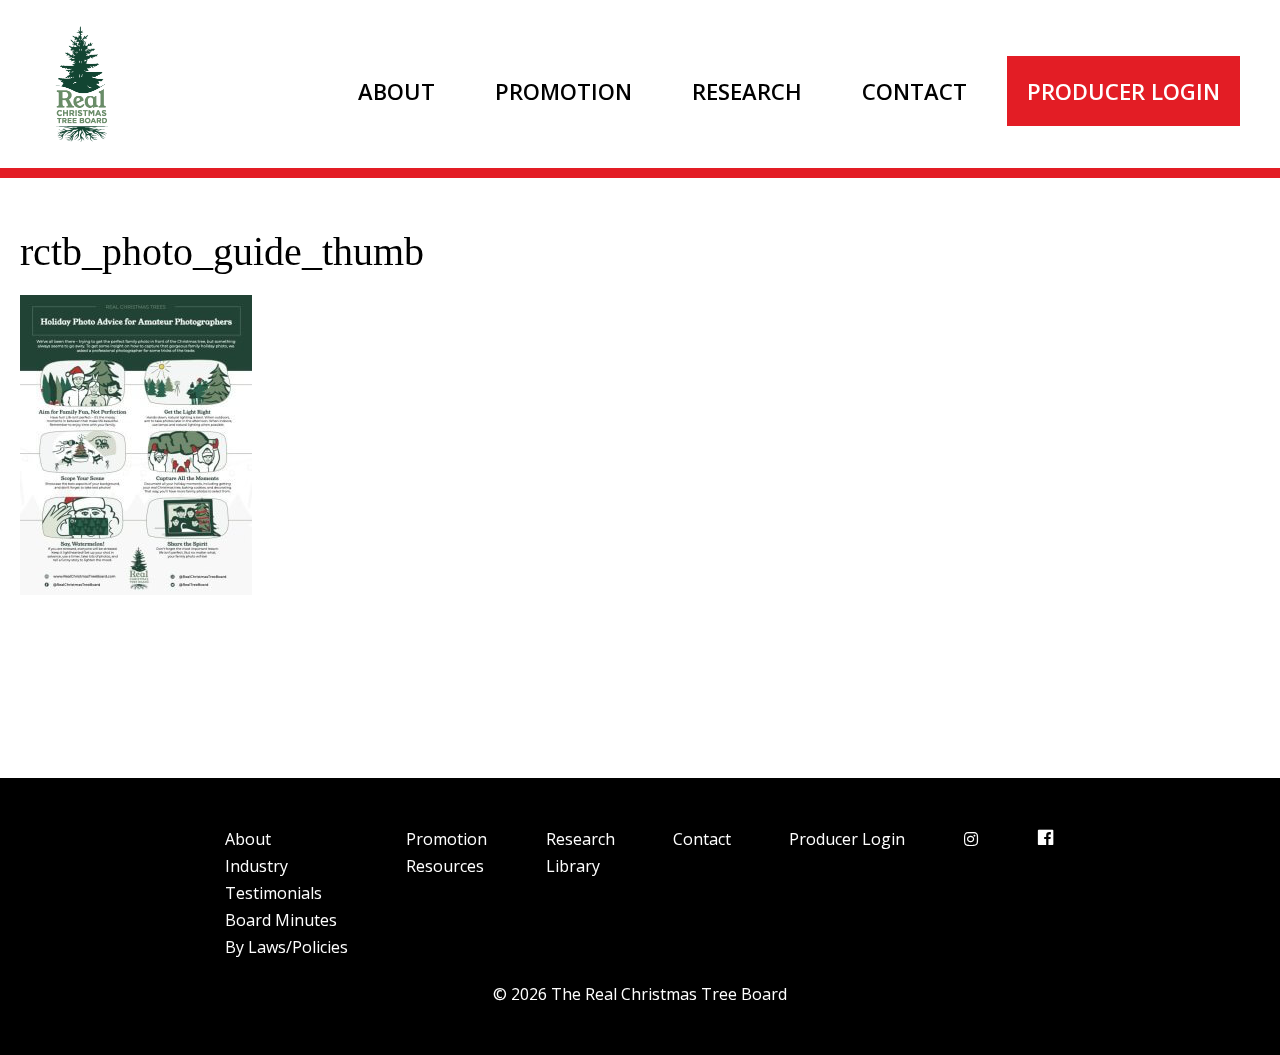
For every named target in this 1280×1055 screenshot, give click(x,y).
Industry (256, 866)
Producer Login (1123, 91)
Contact (914, 91)
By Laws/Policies (286, 947)
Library (573, 866)
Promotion (563, 91)
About (396, 91)
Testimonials (273, 893)
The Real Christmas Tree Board (80, 84)
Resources (445, 866)
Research (747, 91)
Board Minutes (281, 920)
